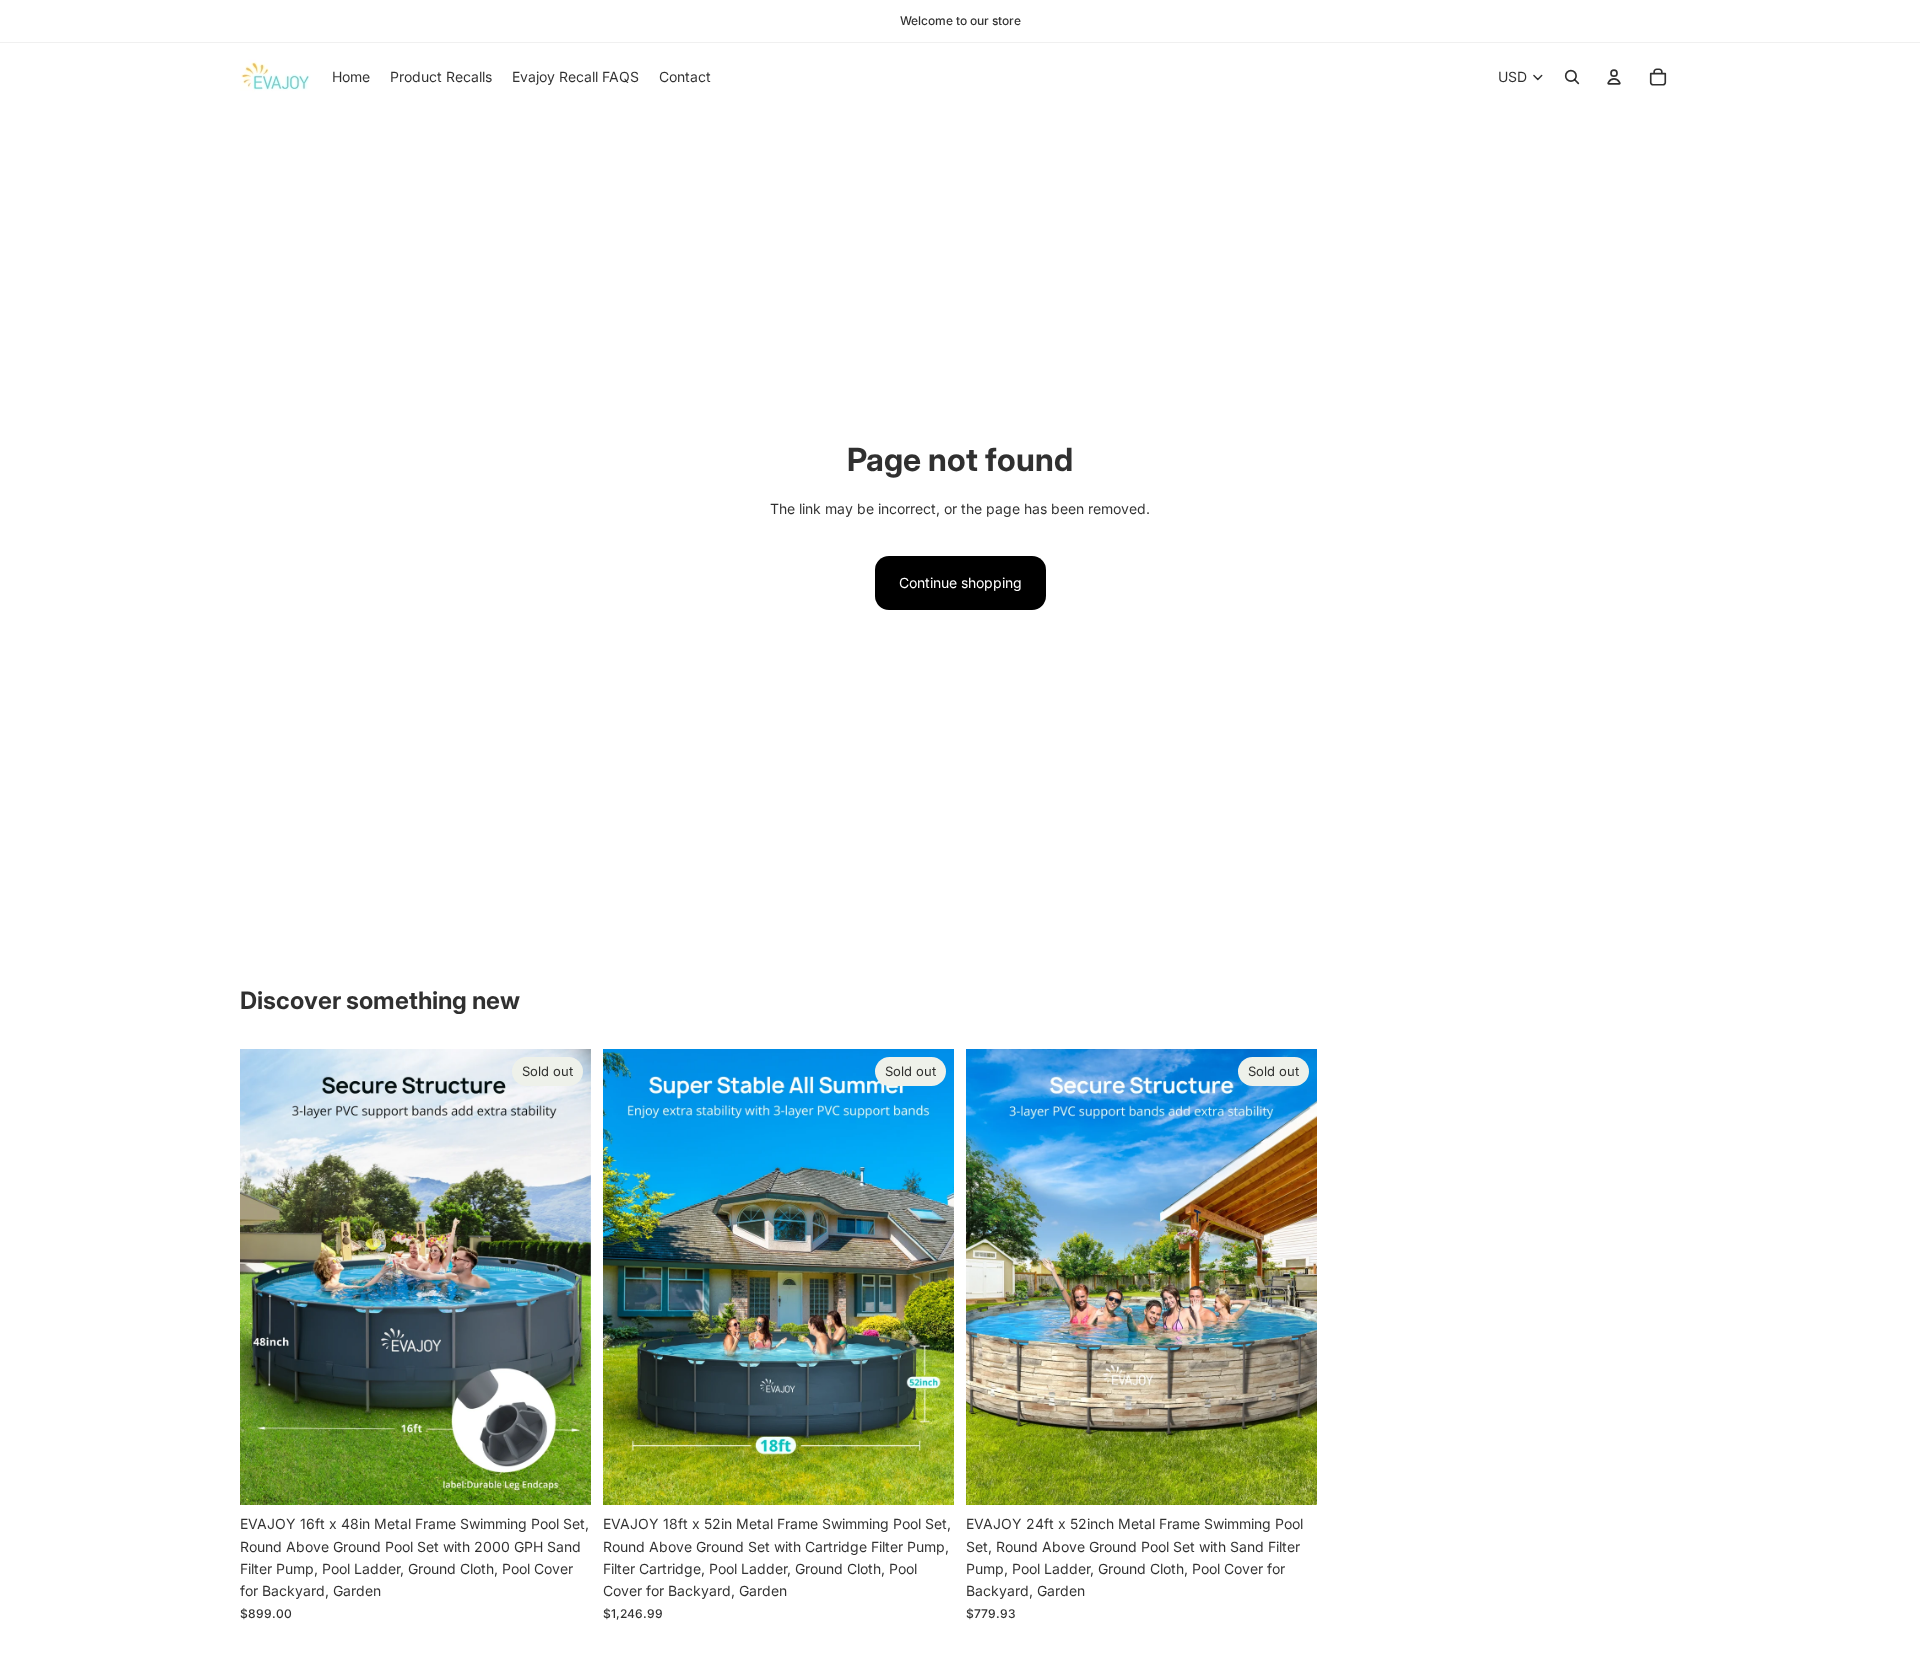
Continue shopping (960, 582)
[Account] (1614, 77)
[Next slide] (561, 1278)
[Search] (1572, 77)
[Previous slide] (270, 1278)
